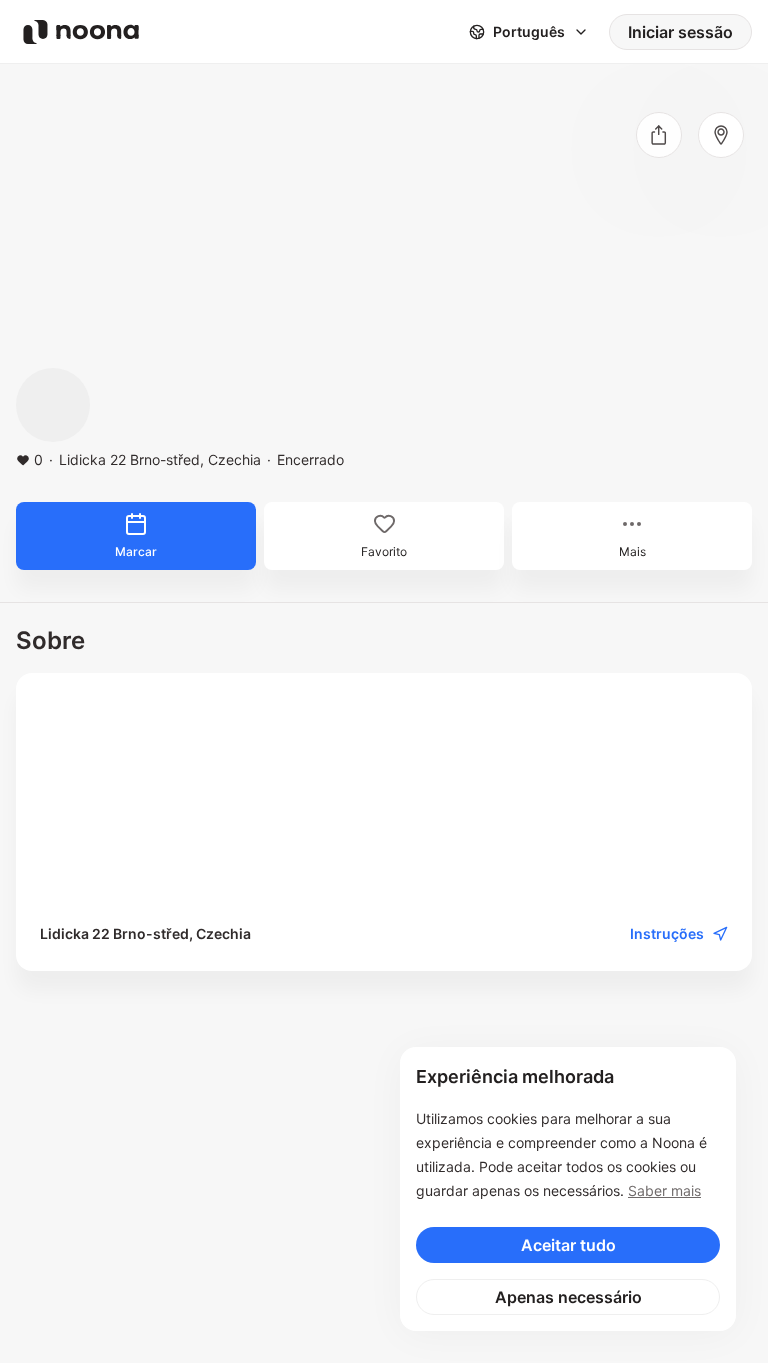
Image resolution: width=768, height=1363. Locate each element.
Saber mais (664, 1190)
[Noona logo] (81, 32)
